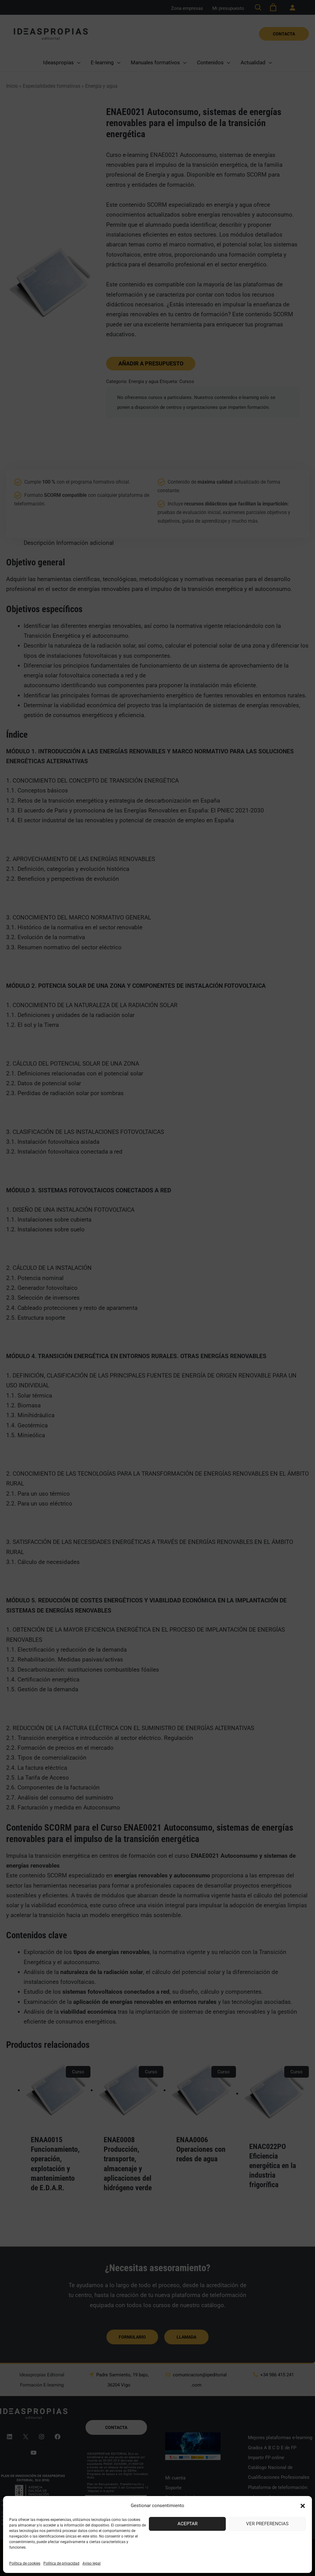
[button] (303, 2506)
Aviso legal (92, 2563)
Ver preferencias (267, 2524)
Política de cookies (25, 2563)
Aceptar (187, 2524)
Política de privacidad (61, 2563)
